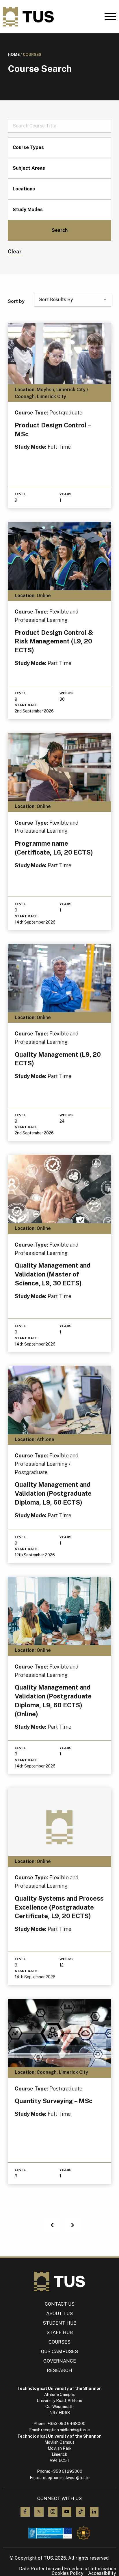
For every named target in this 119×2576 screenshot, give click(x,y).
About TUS (59, 2314)
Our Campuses (59, 2352)
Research (59, 2370)
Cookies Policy (68, 2573)
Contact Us (60, 2304)
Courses (59, 2342)
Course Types (28, 147)
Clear (15, 252)
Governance (60, 2361)
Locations (24, 189)
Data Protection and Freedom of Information (68, 2569)
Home (14, 55)
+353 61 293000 (67, 2471)
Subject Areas (29, 168)
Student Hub (60, 2323)
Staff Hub (60, 2333)
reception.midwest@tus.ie (66, 2478)
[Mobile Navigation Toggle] (110, 18)
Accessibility (102, 2573)
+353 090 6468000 (66, 2424)
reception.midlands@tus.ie (65, 2430)
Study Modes (28, 210)
